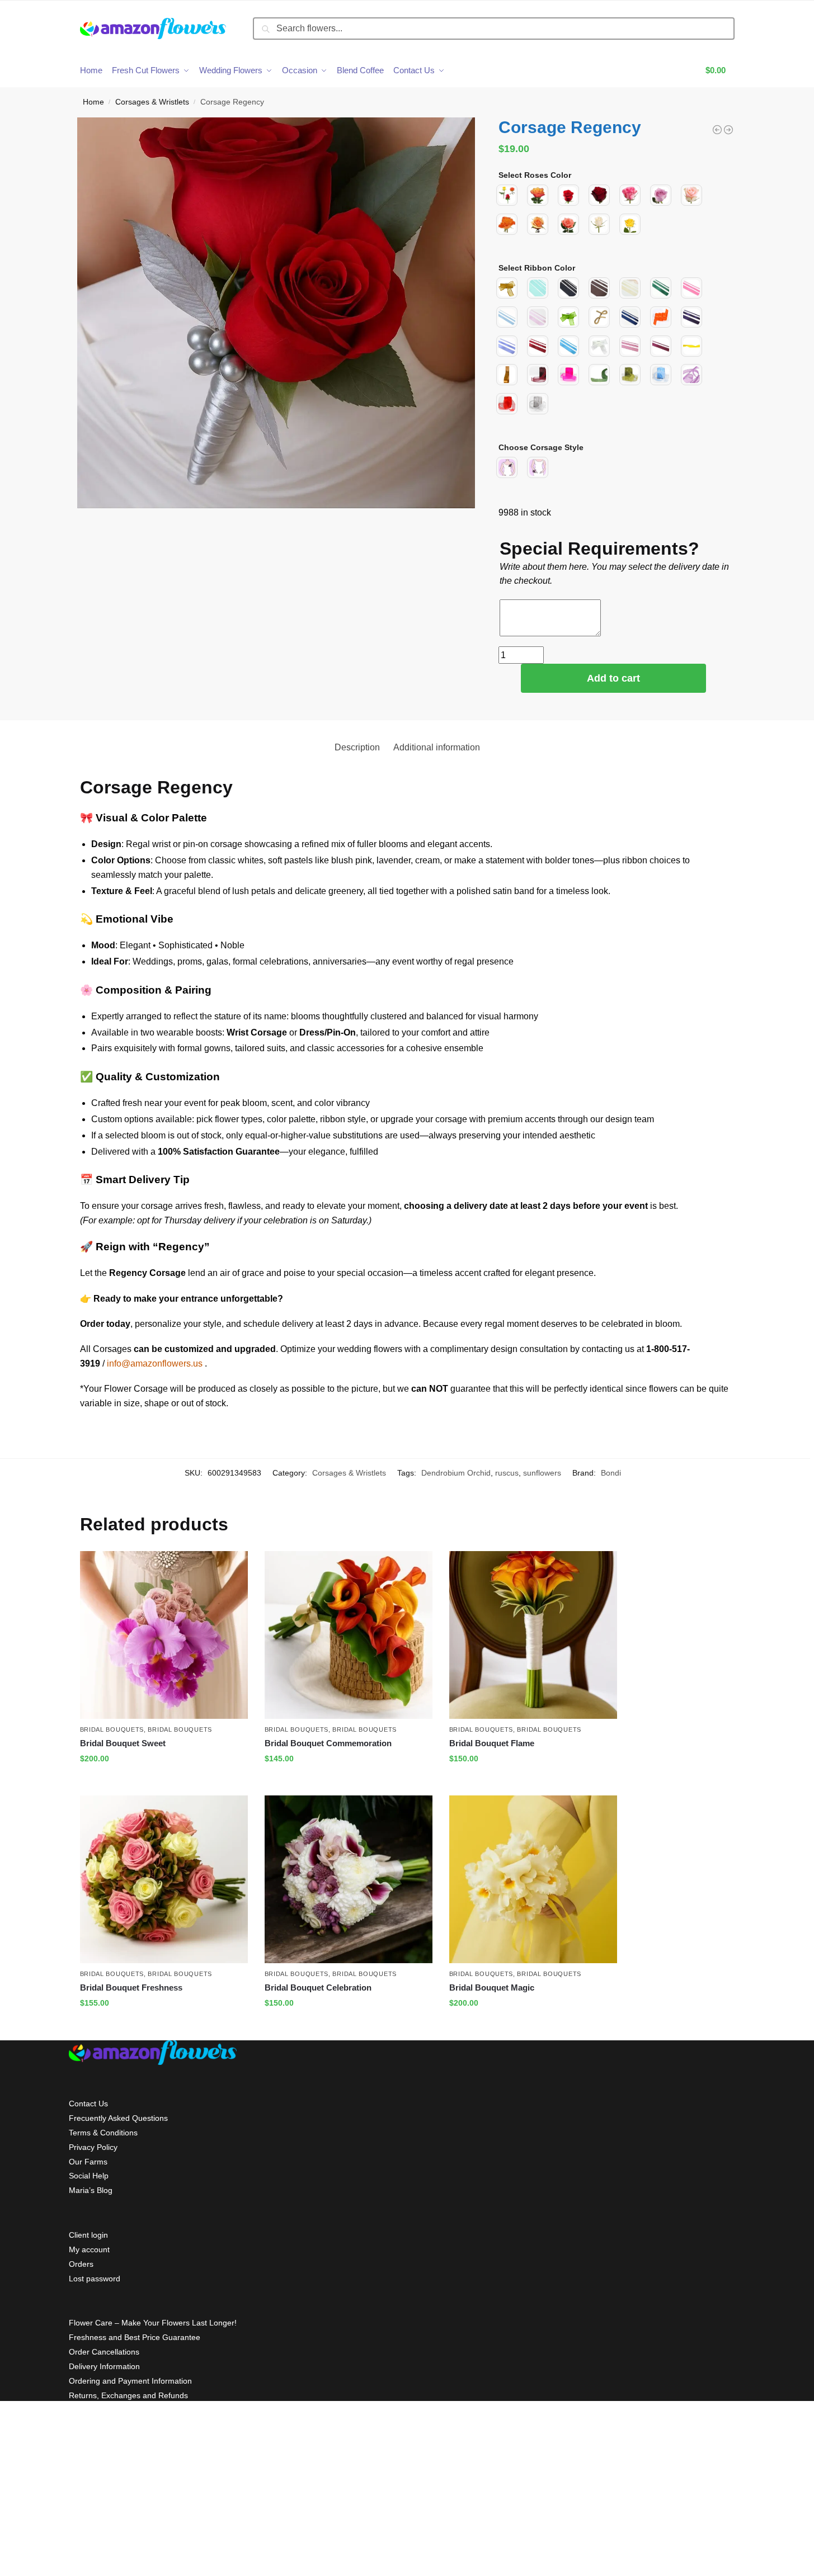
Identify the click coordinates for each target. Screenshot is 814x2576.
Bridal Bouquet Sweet (123, 1743)
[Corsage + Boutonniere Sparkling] (717, 130)
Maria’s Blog (91, 2190)
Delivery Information (104, 2366)
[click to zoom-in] (276, 313)
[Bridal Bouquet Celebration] (349, 1879)
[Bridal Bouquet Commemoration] (349, 1635)
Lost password (95, 2279)
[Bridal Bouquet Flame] (533, 1635)
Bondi (611, 1473)
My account (89, 2249)
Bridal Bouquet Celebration (318, 1987)
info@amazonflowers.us (155, 1363)
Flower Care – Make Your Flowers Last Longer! (153, 2323)
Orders (81, 2264)
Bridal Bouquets (112, 1729)
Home (93, 102)
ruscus (507, 1473)
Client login (88, 2235)
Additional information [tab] (437, 747)
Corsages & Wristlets (152, 102)
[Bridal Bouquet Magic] (533, 1879)
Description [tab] (357, 747)
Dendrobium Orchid (456, 1473)
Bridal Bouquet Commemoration (328, 1743)
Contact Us (88, 2104)
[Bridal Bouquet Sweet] (164, 1635)
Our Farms (88, 2162)
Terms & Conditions (103, 2133)
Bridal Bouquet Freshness (131, 1987)
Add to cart (613, 678)
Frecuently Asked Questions (118, 2118)
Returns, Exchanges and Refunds (128, 2395)
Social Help (89, 2176)
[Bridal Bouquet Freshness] (164, 1879)
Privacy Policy (93, 2147)
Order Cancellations (104, 2352)
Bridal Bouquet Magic (492, 1987)
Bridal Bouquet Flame (492, 1743)
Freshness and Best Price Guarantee (135, 2337)
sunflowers (542, 1473)
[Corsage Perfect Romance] (728, 130)
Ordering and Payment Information (130, 2381)
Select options (164, 1783)
